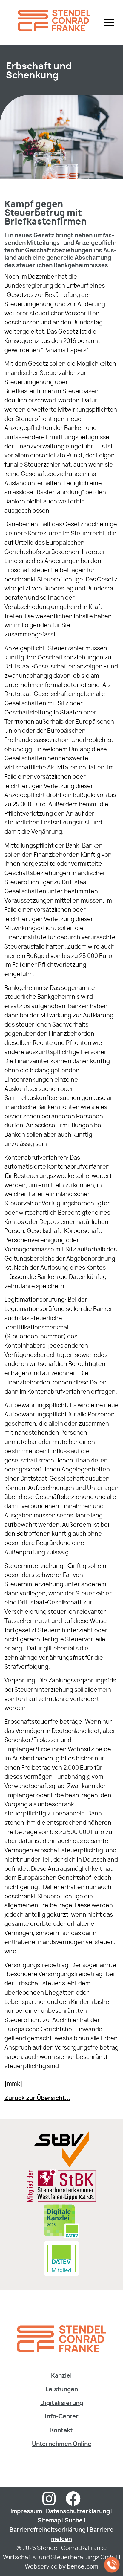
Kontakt (61, 2431)
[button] (109, 22)
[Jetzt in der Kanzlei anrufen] (112, 2565)
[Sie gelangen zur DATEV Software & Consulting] (61, 2275)
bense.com (83, 2567)
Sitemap (49, 2521)
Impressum (26, 2512)
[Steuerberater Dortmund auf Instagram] (49, 2503)
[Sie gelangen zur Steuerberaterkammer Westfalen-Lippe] (62, 2201)
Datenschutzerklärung (78, 2512)
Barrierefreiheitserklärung (48, 2530)
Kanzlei (61, 2376)
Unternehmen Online (62, 2444)
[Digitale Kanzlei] (61, 2238)
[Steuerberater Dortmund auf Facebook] (73, 2503)
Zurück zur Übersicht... (37, 2098)
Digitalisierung (62, 2403)
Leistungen (62, 2390)
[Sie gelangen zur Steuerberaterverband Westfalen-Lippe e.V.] (61, 2165)
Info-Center (62, 2417)
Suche (74, 2521)
